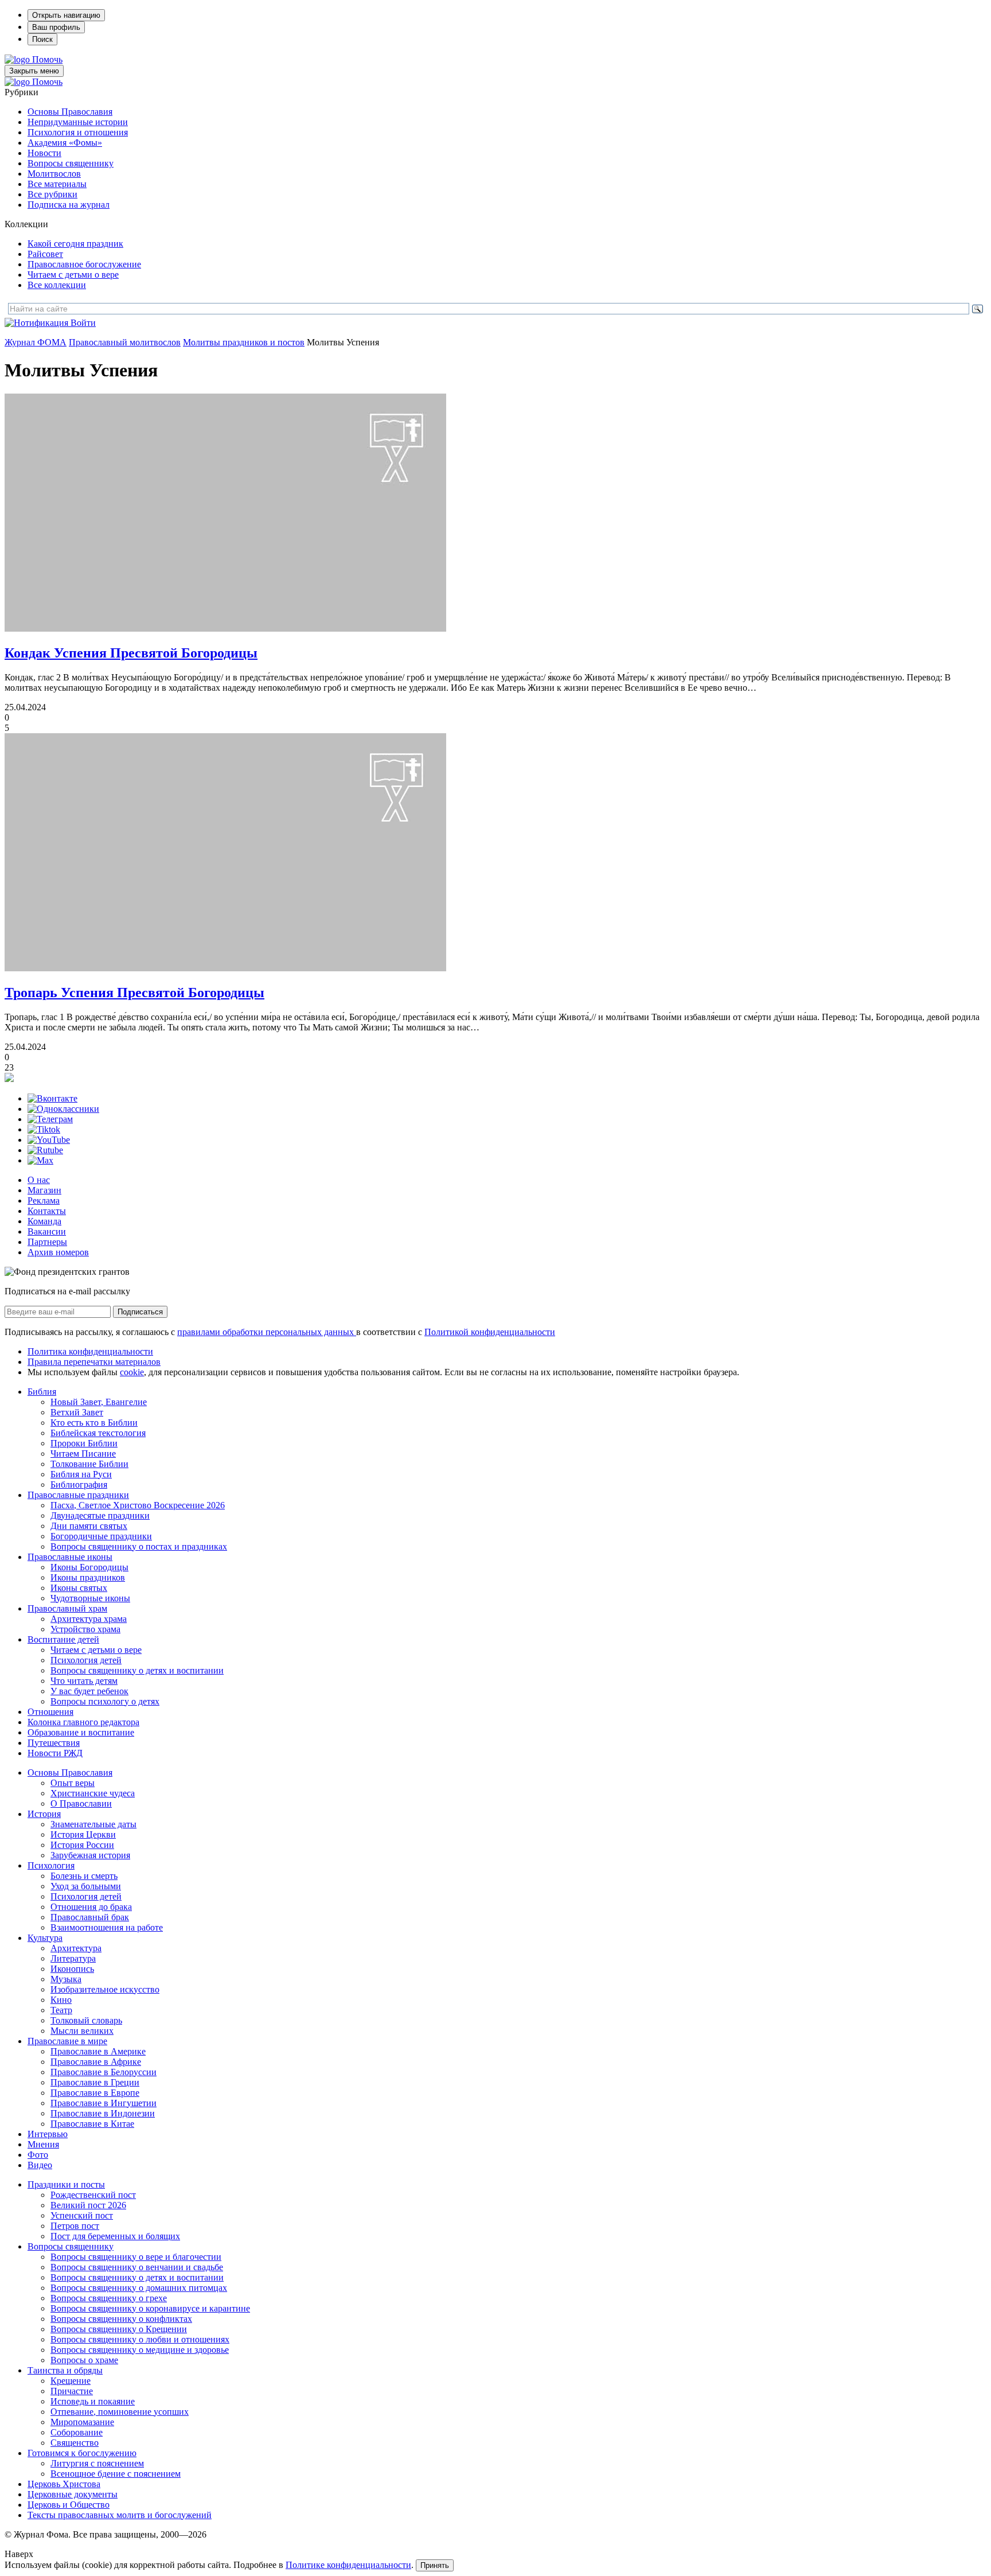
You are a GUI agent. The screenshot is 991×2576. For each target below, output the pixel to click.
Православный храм (67, 1608)
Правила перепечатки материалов (94, 1362)
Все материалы (57, 184)
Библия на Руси (81, 1474)
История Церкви (83, 1834)
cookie (132, 1372)
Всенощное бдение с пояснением (116, 2474)
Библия (42, 1392)
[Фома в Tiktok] (44, 1129)
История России (82, 1845)
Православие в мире (67, 2041)
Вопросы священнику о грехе (109, 2298)
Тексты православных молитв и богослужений (120, 2515)
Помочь (47, 59)
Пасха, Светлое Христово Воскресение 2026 (138, 1505)
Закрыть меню (34, 71)
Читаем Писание (83, 1454)
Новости (44, 153)
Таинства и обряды (65, 2370)
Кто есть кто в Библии (94, 1423)
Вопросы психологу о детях (105, 1701)
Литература (73, 1958)
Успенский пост (82, 2215)
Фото (38, 2155)
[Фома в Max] (40, 1160)
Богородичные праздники (101, 1536)
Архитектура (76, 1948)
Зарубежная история (90, 1855)
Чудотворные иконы (90, 1598)
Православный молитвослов (125, 342)
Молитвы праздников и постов (244, 342)
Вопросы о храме (84, 2360)
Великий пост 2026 (88, 2205)
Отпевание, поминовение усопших (120, 2412)
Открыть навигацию (66, 15)
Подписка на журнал (69, 205)
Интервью (48, 2134)
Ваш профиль (56, 27)
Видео (40, 2165)
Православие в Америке (98, 2051)
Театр (61, 2010)
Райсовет (45, 254)
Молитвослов (54, 174)
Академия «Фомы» (65, 143)
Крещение (71, 2381)
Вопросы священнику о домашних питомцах (139, 2288)
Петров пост (75, 2226)
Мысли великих (82, 2031)
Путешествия (54, 1743)
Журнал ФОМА (36, 342)
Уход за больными (86, 1886)
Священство (75, 2443)
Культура (45, 1938)
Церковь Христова (64, 2484)
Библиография (79, 1484)
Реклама (44, 1201)
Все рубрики (52, 194)
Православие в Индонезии (103, 2113)
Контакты (47, 1211)
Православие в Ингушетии (104, 2103)
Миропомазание (82, 2422)
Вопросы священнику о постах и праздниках (139, 1546)
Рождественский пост (93, 2195)
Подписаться (140, 1312)
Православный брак (90, 1917)
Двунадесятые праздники (100, 1515)
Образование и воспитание (81, 1732)
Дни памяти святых (89, 1526)
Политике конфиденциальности (348, 2565)
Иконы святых (79, 1588)
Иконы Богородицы (89, 1567)
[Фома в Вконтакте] (52, 1098)
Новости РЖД (55, 1753)
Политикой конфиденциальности (490, 1332)
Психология (51, 1865)
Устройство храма (85, 1629)
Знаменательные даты (93, 1824)
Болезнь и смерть (84, 1876)
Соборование (77, 2432)
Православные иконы (70, 1557)
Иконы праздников (88, 1577)
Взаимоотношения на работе (107, 1927)
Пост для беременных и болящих (115, 2236)
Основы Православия (70, 112)
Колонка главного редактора (83, 1722)
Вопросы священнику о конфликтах (121, 2319)
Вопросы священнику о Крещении (119, 2329)
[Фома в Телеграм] (50, 1119)
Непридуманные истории (78, 122)
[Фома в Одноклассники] (63, 1109)
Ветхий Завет (77, 1412)
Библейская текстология (98, 1433)
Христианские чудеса (93, 1793)
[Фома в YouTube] (49, 1140)
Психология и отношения (78, 132)
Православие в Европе (95, 2093)
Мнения (43, 2144)
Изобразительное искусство (105, 1989)
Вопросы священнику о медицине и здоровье (140, 2350)
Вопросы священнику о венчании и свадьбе (137, 2267)
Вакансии (47, 1231)
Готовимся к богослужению (82, 2453)
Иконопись (72, 1969)
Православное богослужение (84, 264)
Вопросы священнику (71, 163)
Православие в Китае (92, 2124)
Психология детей (86, 1660)
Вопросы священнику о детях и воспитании (137, 1670)
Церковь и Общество (69, 2505)
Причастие (72, 2391)
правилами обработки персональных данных (267, 1332)
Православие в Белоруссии (104, 2072)
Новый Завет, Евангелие (99, 1402)
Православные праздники (78, 1495)
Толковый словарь (86, 2020)
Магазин (44, 1190)
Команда (44, 1221)
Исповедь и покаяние (93, 2401)
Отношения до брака (91, 1907)
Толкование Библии (89, 1464)
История (44, 1814)
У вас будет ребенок (89, 1691)
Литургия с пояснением (97, 2463)
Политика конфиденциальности (90, 1351)
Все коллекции (57, 285)
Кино (61, 2000)
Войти (83, 323)
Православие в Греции (95, 2082)
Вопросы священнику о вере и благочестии (136, 2257)
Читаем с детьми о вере (73, 275)
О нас (39, 1180)
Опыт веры (73, 1783)
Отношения (50, 1712)
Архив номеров (58, 1252)
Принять (435, 2565)
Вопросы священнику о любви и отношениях (140, 2339)
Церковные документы (73, 2494)
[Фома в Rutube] (45, 1150)
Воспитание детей (63, 1639)
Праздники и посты (66, 2184)
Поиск (42, 39)
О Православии (81, 1803)
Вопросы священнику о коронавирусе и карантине (150, 2308)
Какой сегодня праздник (75, 244)
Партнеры (47, 1242)
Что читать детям (84, 1681)
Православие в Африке (96, 2062)
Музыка (66, 1979)
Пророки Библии (84, 1443)
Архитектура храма (89, 1619)
